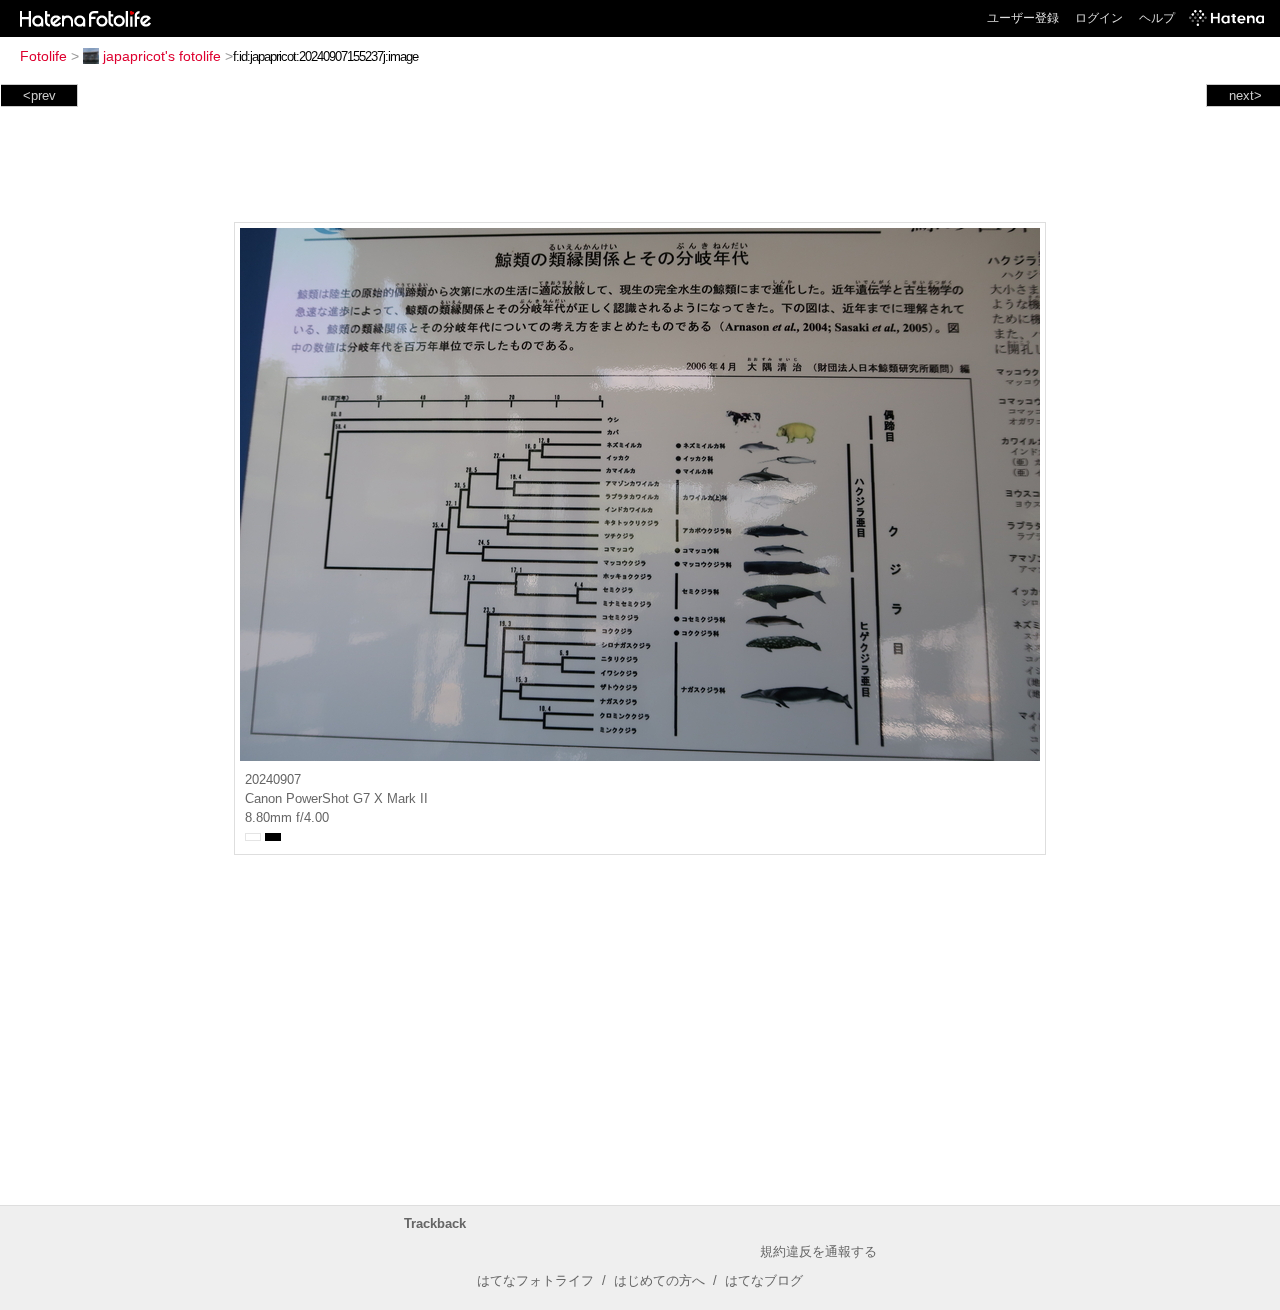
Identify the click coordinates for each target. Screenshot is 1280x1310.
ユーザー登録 (1023, 18)
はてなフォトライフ (535, 1280)
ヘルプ (1157, 18)
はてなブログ (764, 1280)
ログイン (1099, 18)
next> (1245, 95)
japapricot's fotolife (162, 56)
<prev (39, 95)
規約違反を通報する (818, 1251)
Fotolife (43, 56)
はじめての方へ (659, 1280)
